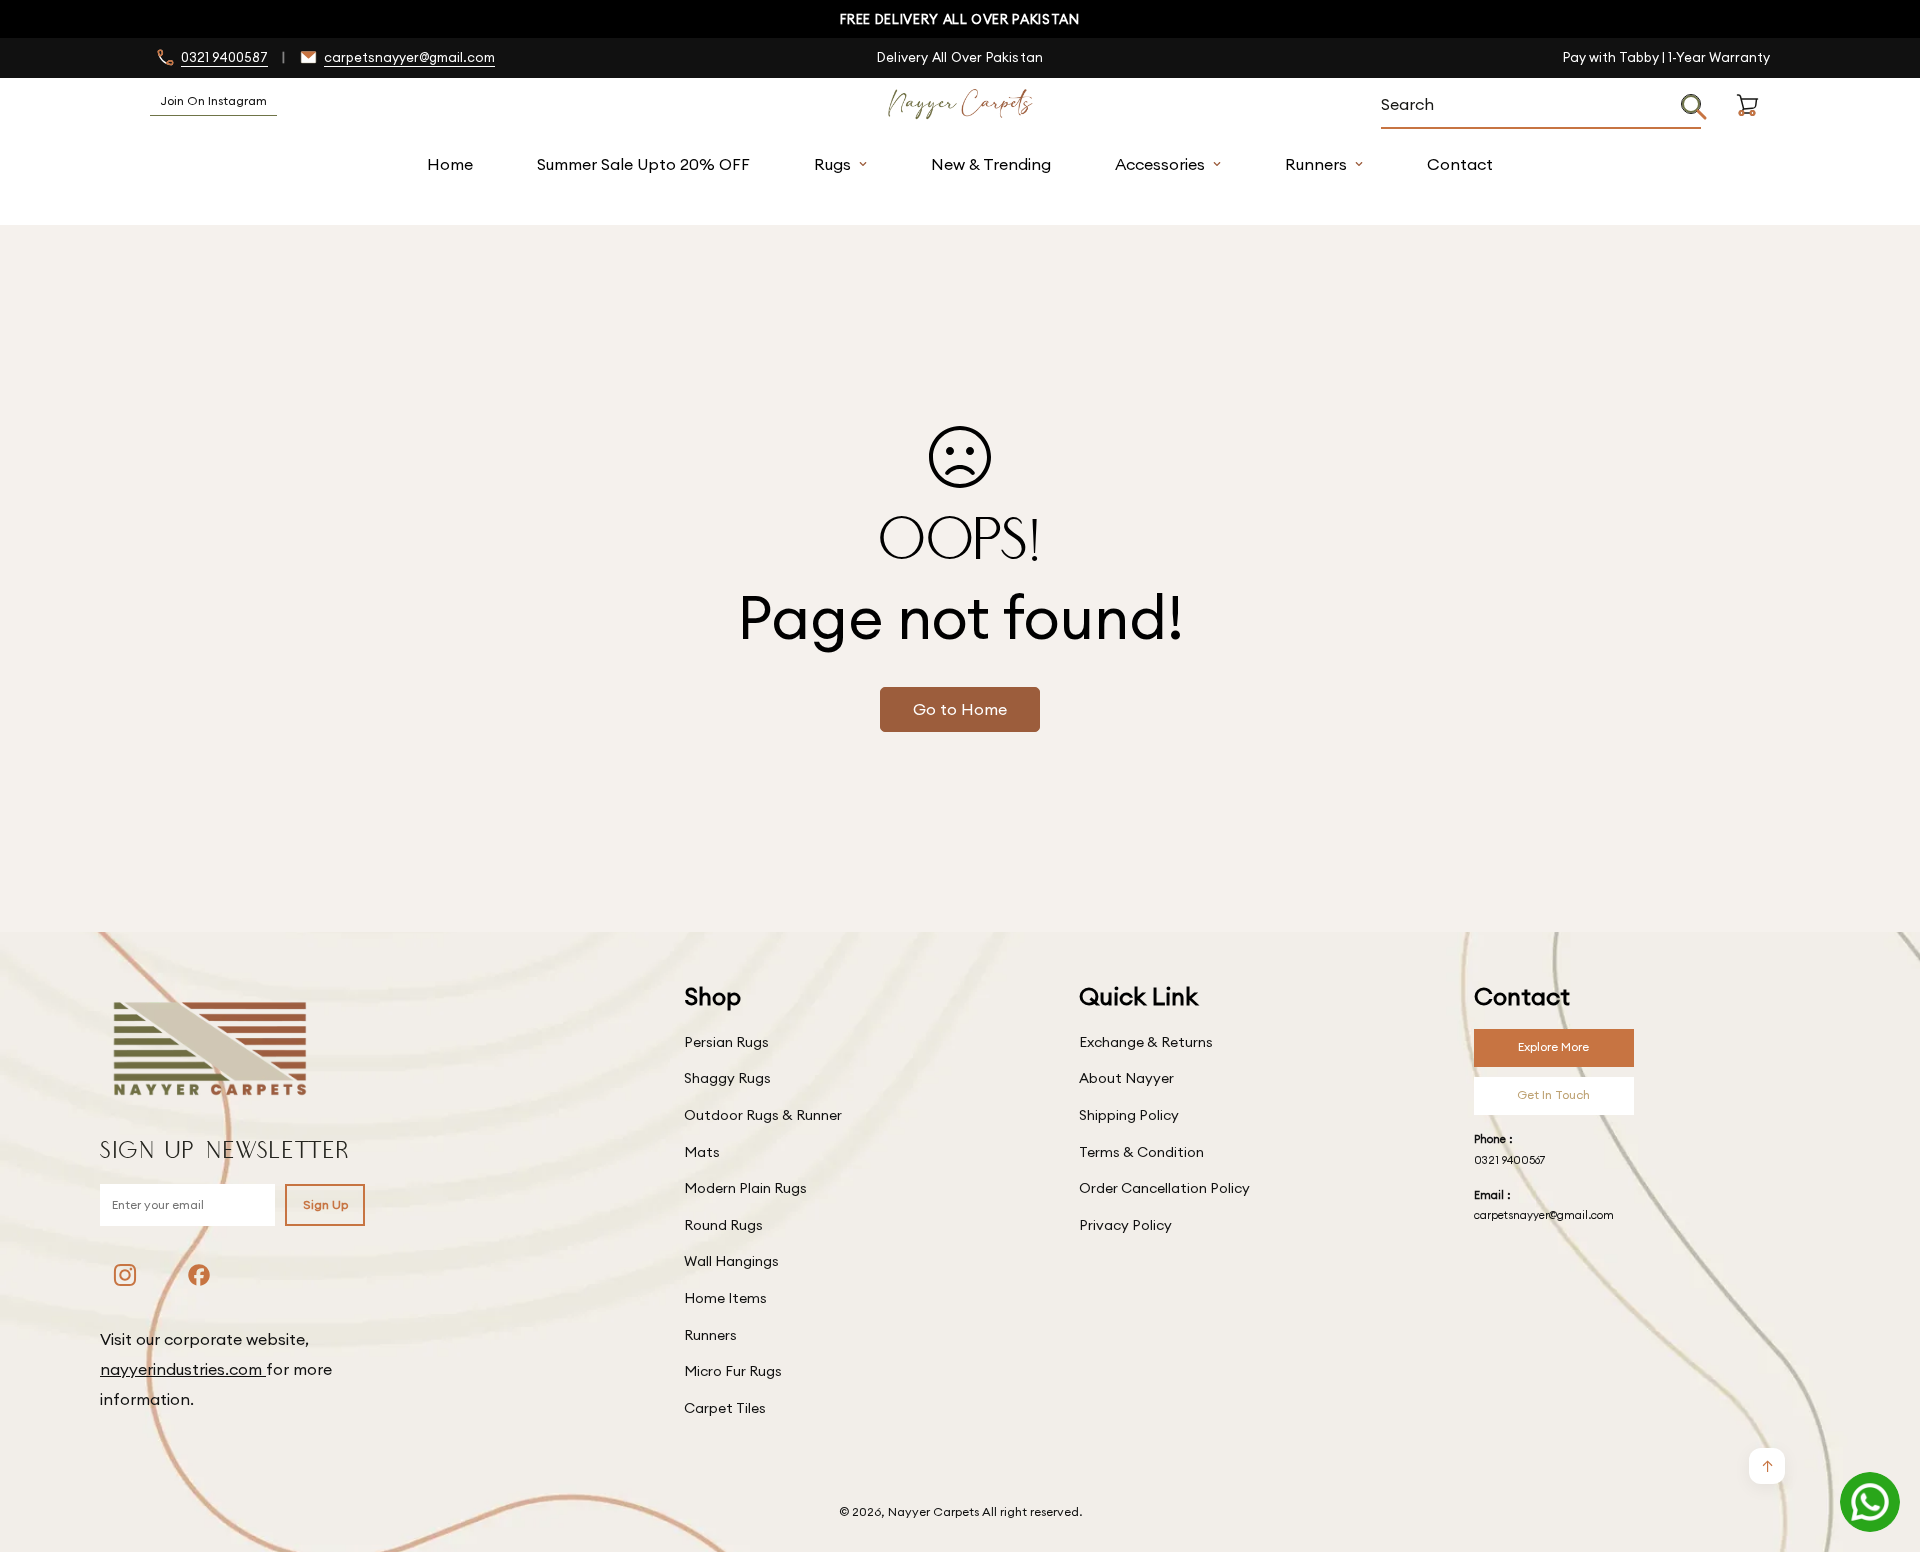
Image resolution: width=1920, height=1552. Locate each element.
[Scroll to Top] (1881, 1443)
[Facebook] (199, 1275)
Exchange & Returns (1146, 1042)
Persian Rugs (726, 1042)
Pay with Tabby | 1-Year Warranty (1666, 57)
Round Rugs (723, 1225)
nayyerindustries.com (183, 1369)
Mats (702, 1152)
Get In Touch (1553, 1094)
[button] (1747, 128)
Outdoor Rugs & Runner (763, 1115)
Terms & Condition (1141, 1152)
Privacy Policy (1125, 1225)
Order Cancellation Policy (1164, 1188)
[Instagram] (125, 1275)
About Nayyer (1126, 1078)
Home (450, 164)
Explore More (1553, 1046)
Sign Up (325, 1204)
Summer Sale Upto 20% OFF (643, 164)
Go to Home (960, 709)
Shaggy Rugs (727, 1078)
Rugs (832, 164)
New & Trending (991, 164)
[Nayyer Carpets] (960, 105)
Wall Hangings (731, 1261)
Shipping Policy (1129, 1115)
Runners (1316, 164)
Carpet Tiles (725, 1408)
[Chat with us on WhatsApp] (1870, 1502)
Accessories (1160, 164)
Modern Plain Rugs (745, 1188)
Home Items (725, 1298)
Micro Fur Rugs (733, 1371)
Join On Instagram (213, 100)
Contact (1460, 164)
